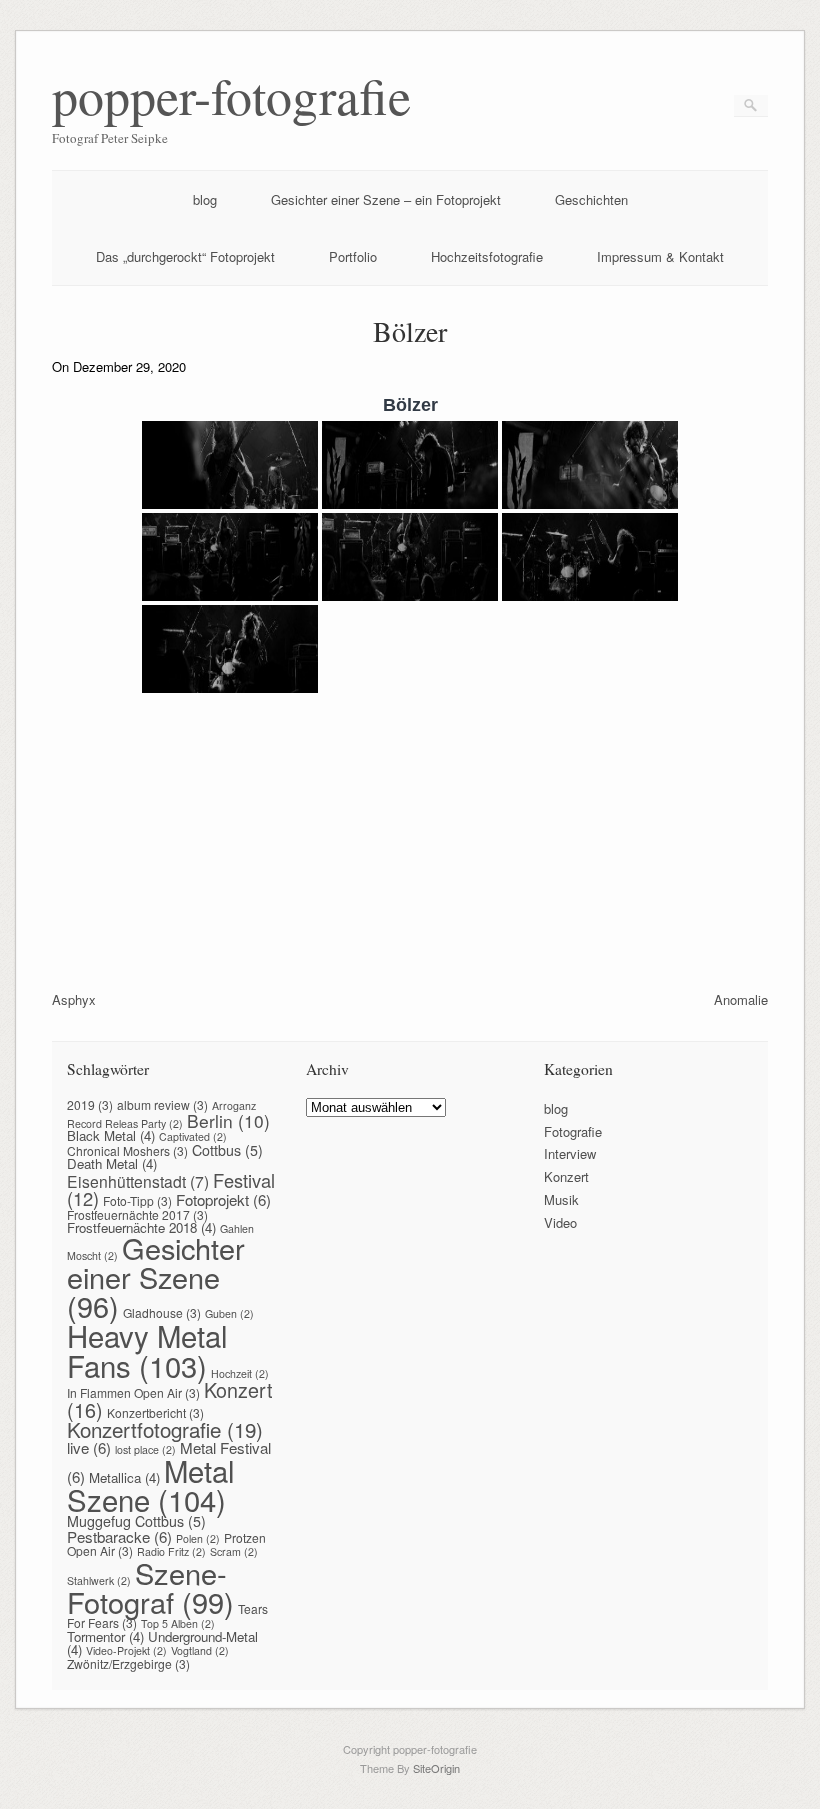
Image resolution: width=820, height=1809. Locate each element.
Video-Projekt (126, 1650)
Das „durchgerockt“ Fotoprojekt (185, 256)
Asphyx (74, 999)
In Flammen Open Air (133, 1392)
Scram (234, 1551)
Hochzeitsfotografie (487, 256)
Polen (198, 1538)
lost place (145, 1449)
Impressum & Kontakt (660, 256)
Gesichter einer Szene (156, 1276)
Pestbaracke (119, 1536)
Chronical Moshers (127, 1150)
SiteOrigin (436, 1768)
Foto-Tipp (137, 1200)
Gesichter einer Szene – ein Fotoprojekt (386, 199)
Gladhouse (162, 1312)
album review (162, 1104)
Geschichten (591, 199)
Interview (570, 1153)
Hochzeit (240, 1373)
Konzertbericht (155, 1412)
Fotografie (573, 1131)
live (89, 1447)
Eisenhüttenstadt (138, 1181)
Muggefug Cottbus (136, 1521)
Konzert (566, 1176)
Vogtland (200, 1650)
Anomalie (741, 999)
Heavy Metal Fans (147, 1349)
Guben (229, 1313)
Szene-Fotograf (150, 1587)
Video (560, 1222)
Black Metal (111, 1135)
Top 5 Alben (178, 1623)
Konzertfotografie (165, 1429)
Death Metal (112, 1163)
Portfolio (353, 256)
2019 (90, 1104)
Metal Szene (151, 1484)
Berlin (228, 1120)
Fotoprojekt (223, 1199)
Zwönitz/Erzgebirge (128, 1663)
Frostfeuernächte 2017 (137, 1214)
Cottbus (227, 1150)
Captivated (193, 1136)
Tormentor (105, 1636)
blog (205, 199)
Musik (561, 1199)
